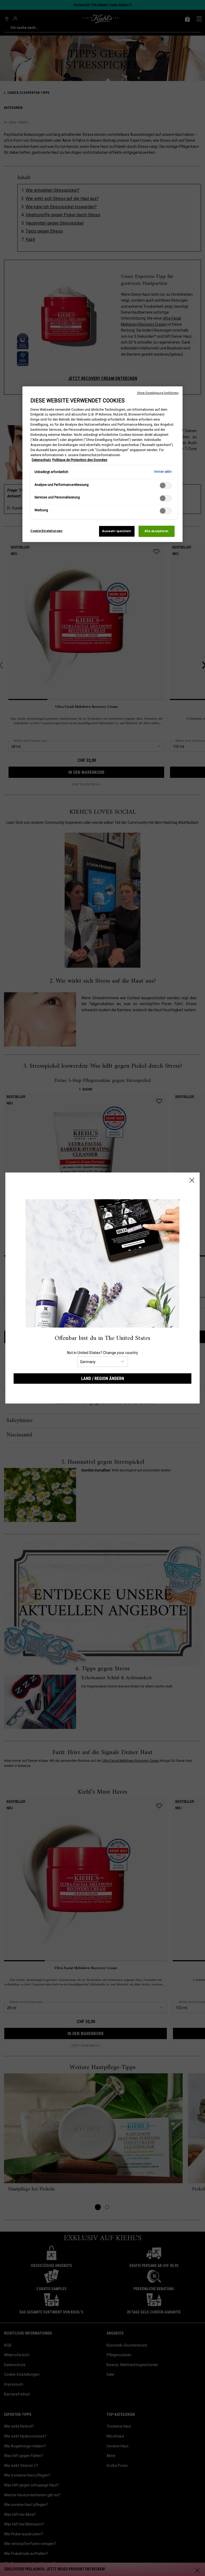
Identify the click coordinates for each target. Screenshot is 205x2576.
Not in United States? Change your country (102, 1353)
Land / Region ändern (103, 1379)
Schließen (192, 1180)
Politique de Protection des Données (80, 460)
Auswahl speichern (117, 531)
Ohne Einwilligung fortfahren (158, 393)
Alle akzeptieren (157, 531)
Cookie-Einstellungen (46, 531)
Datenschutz (41, 460)
